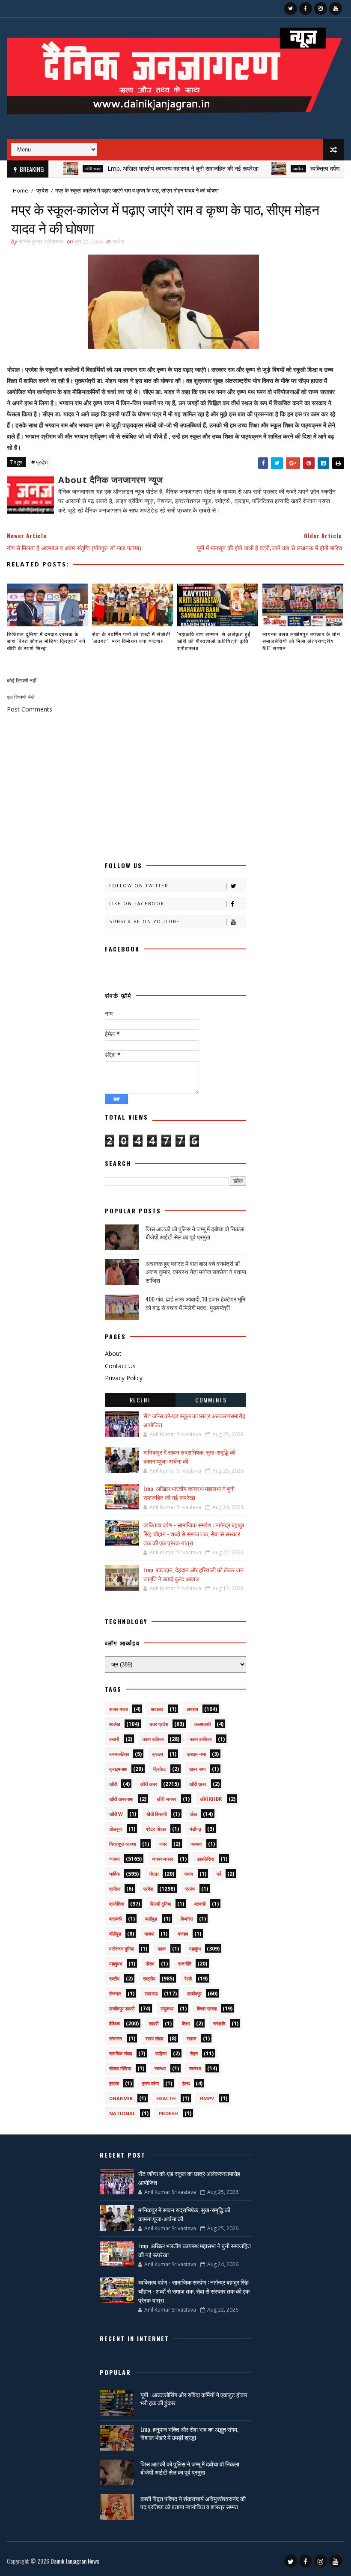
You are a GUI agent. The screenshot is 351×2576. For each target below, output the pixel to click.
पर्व (219, 1874)
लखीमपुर (194, 1994)
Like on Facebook (137, 904)
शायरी (154, 2023)
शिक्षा (186, 2023)
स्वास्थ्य (195, 2068)
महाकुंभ (195, 1949)
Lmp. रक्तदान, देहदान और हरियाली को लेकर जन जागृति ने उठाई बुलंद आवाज (193, 1574)
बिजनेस (187, 1919)
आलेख (266, 169)
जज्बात (196, 1844)
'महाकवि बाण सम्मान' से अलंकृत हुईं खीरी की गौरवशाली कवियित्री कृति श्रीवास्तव (214, 641)
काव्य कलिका (153, 1739)
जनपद (115, 1859)
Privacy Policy (124, 1378)
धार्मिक (115, 1874)
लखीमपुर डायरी (122, 2008)
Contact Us (120, 1366)
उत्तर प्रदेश (159, 1724)
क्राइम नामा (196, 1754)
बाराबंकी (115, 1919)
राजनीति (185, 1964)
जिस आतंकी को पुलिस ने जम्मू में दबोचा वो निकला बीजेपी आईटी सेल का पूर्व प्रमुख (195, 1233)
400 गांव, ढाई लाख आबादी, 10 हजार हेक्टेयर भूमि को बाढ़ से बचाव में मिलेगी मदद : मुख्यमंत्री (195, 1303)
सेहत (194, 2053)
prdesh (168, 2113)
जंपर (163, 1844)
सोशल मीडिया (120, 2068)
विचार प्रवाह (207, 2008)
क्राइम (158, 1754)
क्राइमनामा (118, 1769)
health (166, 2098)
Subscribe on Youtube (144, 922)
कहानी (114, 1739)
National (122, 2113)
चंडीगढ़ (195, 1829)
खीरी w (116, 1814)
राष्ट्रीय (149, 1979)
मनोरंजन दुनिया (122, 1949)
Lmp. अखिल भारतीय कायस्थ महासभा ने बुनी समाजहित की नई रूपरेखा (150, 168)
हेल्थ (186, 2083)
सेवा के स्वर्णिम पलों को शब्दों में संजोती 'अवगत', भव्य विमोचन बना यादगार (131, 637)
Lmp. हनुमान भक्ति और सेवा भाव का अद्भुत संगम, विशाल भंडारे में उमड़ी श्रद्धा (189, 2433)
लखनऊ (151, 1994)
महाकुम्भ (116, 1964)
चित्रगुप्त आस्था (122, 1844)
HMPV (207, 2098)
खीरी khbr (211, 1799)
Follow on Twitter (139, 886)
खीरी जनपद (167, 1799)
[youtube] (336, 9)
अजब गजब (118, 1709)
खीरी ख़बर (198, 1784)
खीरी (113, 1784)
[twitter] (291, 9)
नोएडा (154, 1874)
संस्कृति (219, 2023)
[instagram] (321, 9)
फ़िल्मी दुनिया (161, 1904)
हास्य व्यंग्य (150, 2083)
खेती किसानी (156, 1814)
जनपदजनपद (163, 1859)
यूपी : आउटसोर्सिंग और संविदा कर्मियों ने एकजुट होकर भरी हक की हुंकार (194, 2399)
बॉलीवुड (115, 1934)
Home (21, 190)
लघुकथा (167, 2008)
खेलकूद (116, 1829)
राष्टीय (114, 1979)
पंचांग (189, 1874)
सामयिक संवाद (121, 2053)
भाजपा (149, 1934)
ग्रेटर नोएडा (156, 1829)
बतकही (200, 1904)
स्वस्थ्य (160, 2068)
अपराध (192, 1709)
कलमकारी (202, 1724)
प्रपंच (190, 1889)
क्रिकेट (159, 1769)
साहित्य (161, 2053)
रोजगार (115, 1994)
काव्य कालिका (201, 1739)
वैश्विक (115, 2023)
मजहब (183, 1934)
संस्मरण (116, 2038)
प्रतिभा (115, 1889)
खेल (193, 1814)
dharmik (121, 2098)
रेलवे (188, 1979)
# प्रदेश (39, 462)
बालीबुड (151, 1919)
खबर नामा (197, 1769)
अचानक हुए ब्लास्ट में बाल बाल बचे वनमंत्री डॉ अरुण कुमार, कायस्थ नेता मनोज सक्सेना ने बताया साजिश (196, 1272)
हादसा (114, 2083)
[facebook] (306, 9)
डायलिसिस (205, 1859)
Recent (140, 1400)
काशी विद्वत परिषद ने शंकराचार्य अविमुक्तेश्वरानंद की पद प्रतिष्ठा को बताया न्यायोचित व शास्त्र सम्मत (193, 2503)
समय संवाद (155, 2038)
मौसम (150, 1964)
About (113, 1353)
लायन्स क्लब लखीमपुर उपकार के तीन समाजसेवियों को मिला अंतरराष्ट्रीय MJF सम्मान (301, 641)
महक (162, 1949)
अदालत (157, 1709)
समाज (192, 2038)
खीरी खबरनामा (121, 1799)
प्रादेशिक (117, 1904)
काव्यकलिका (119, 1754)
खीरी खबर (60, 169)
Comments (211, 1400)
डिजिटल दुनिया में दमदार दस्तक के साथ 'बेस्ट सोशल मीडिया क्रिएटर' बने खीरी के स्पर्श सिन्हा (46, 641)
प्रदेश (42, 190)
